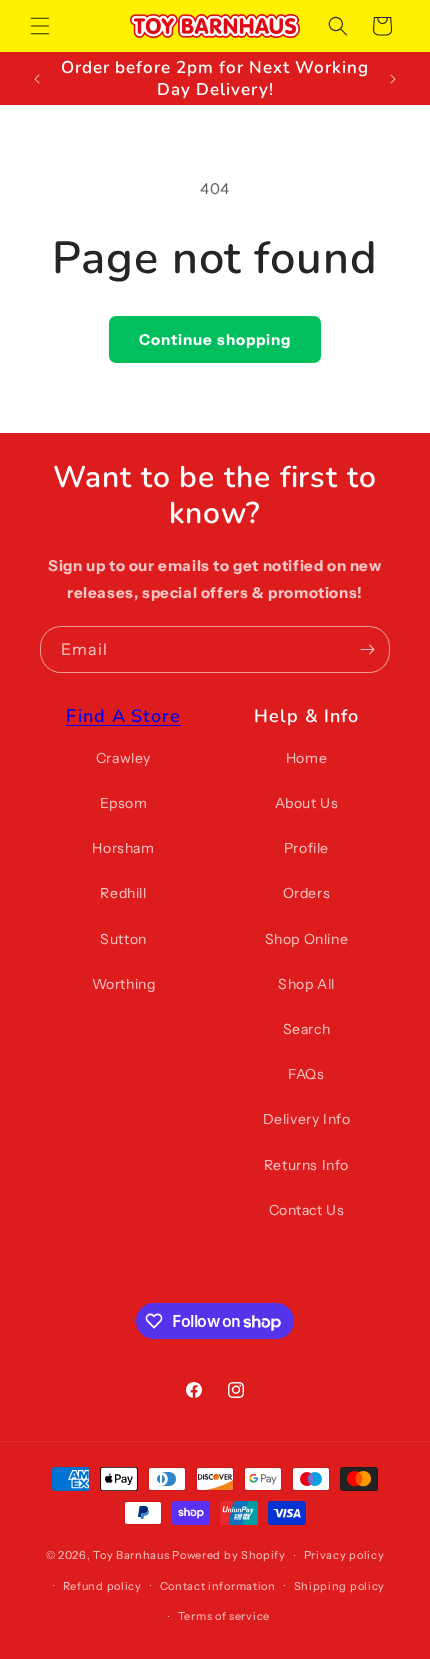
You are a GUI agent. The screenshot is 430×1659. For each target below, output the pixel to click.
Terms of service (224, 1616)
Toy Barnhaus (131, 1555)
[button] (40, 26)
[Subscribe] (367, 649)
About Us (307, 803)
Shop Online (307, 939)
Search (307, 1029)
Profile (306, 848)
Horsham (123, 848)
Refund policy (102, 1586)
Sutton (123, 939)
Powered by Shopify (229, 1555)
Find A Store (123, 716)
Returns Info (306, 1165)
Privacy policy (344, 1555)
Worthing (124, 984)
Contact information (218, 1586)
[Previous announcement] (37, 79)
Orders (307, 893)
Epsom (124, 803)
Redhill (123, 893)
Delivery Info (307, 1119)
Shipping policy (340, 1586)
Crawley (123, 758)
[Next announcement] (393, 79)
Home (306, 758)
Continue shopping (215, 339)
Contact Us (307, 1210)
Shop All (306, 984)
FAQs (306, 1074)
